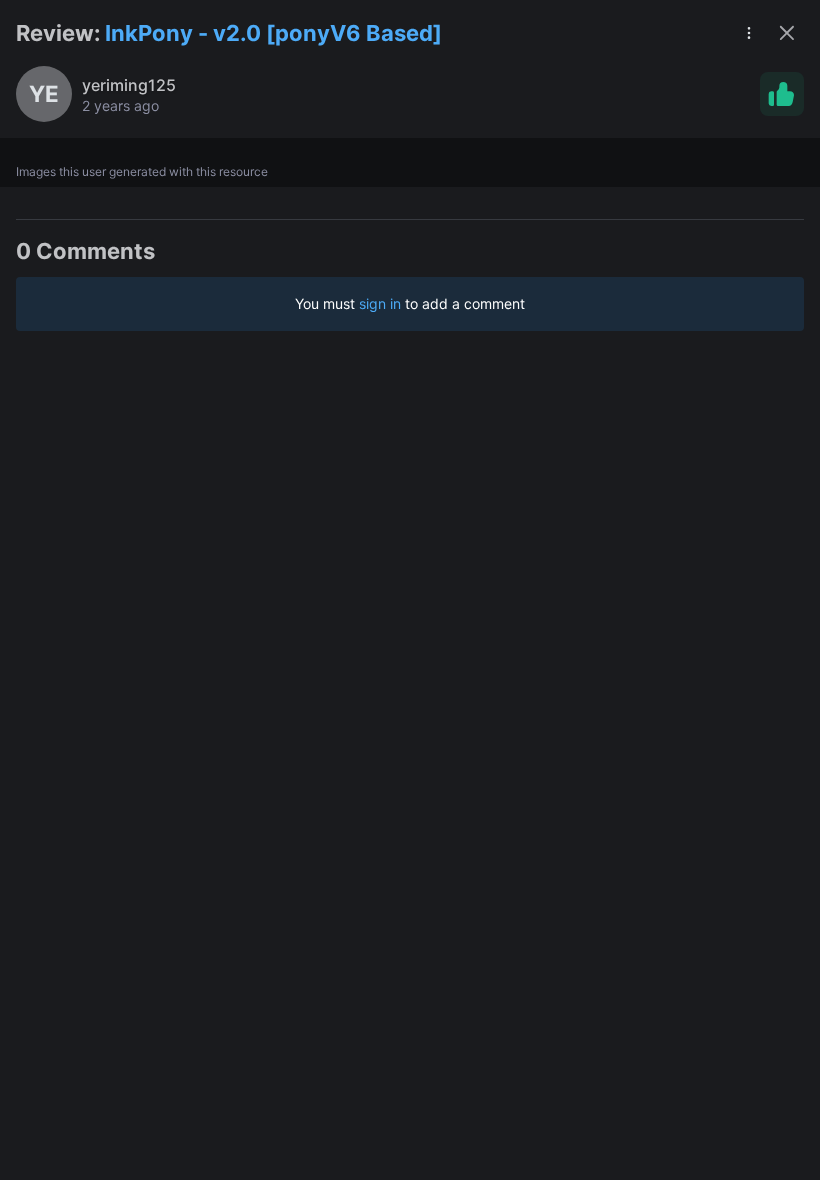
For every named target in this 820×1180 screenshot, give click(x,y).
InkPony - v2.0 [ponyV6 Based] (273, 33)
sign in (380, 303)
